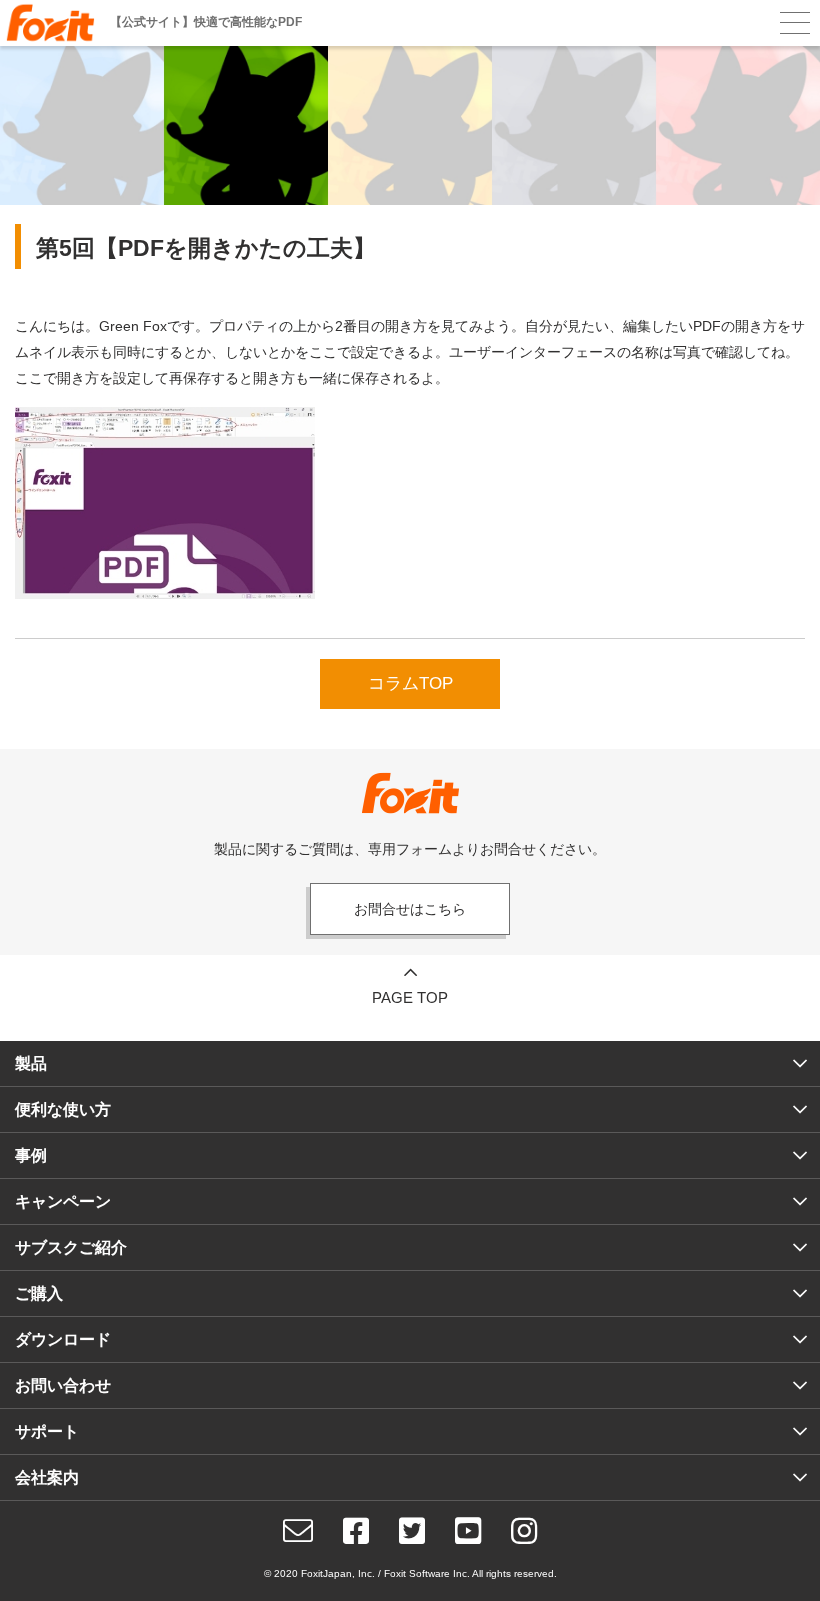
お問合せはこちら (410, 909)
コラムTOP (410, 683)
